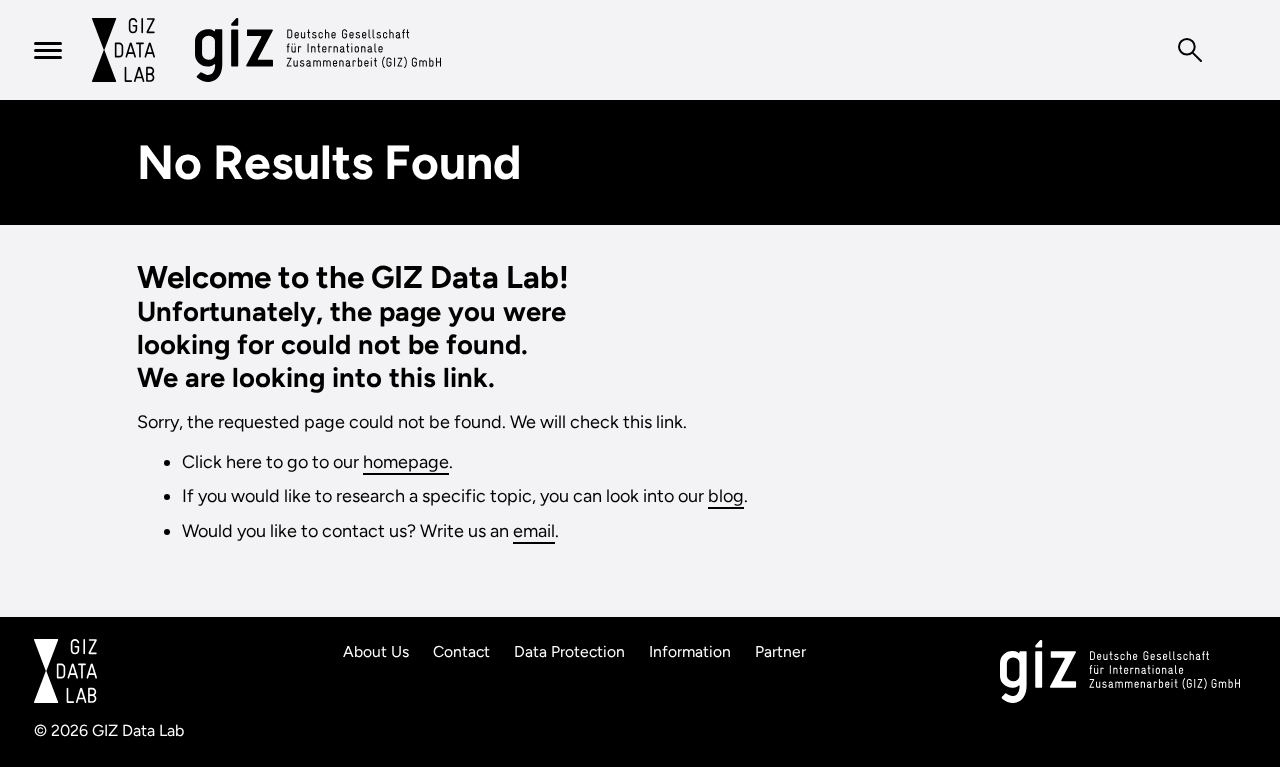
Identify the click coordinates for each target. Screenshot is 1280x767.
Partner (780, 651)
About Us (376, 651)
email (534, 531)
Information (690, 651)
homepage (406, 462)
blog (726, 496)
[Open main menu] (48, 50)
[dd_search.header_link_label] (1190, 50)
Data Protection (569, 651)
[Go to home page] (123, 50)
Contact (461, 651)
